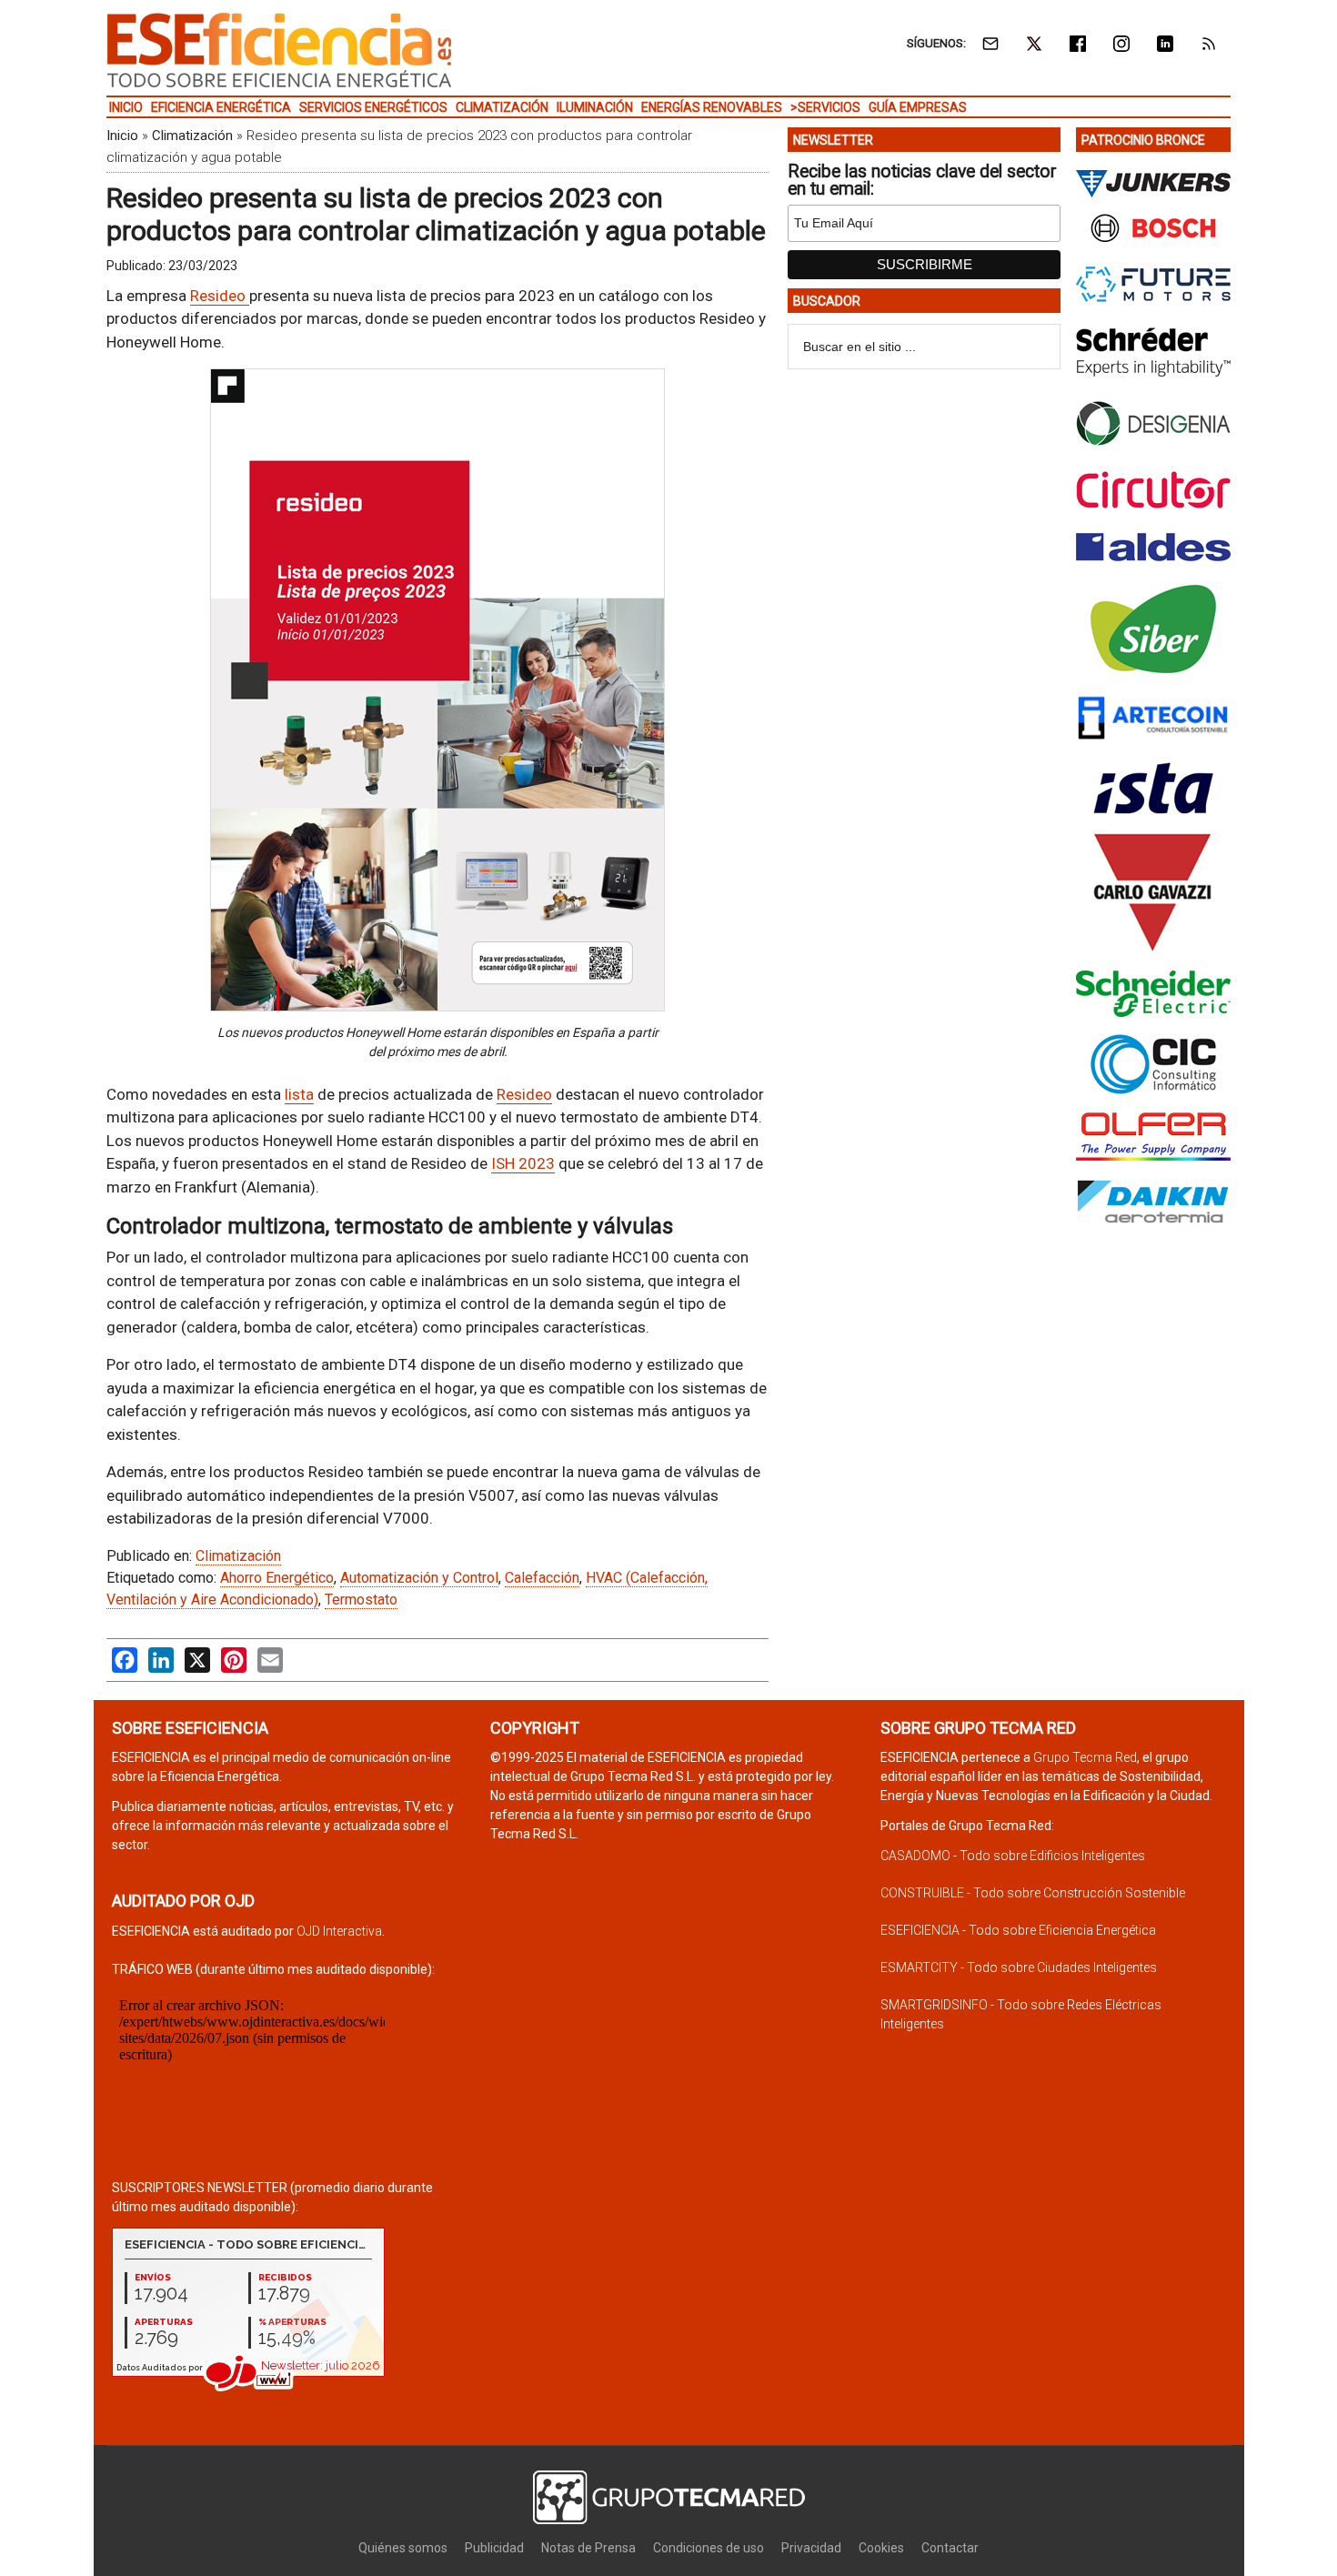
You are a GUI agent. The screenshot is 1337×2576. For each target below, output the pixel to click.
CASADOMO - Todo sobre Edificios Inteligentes (1013, 1856)
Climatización (192, 136)
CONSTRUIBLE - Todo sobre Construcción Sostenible (1033, 1893)
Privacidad (811, 2548)
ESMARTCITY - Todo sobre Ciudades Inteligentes (1019, 1967)
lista (299, 1094)
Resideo (220, 296)
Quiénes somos (403, 2548)
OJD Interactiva (339, 1931)
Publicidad (494, 2548)
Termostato (361, 1600)
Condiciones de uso (709, 2548)
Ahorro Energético (277, 1578)
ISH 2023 (523, 1163)
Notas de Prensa (588, 2548)
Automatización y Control (419, 1578)
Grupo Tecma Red (1085, 1757)
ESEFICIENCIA (279, 50)
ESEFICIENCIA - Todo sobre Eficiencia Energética (1018, 1930)
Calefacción (542, 1578)
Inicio (122, 136)
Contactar (950, 2548)
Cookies (881, 2548)
